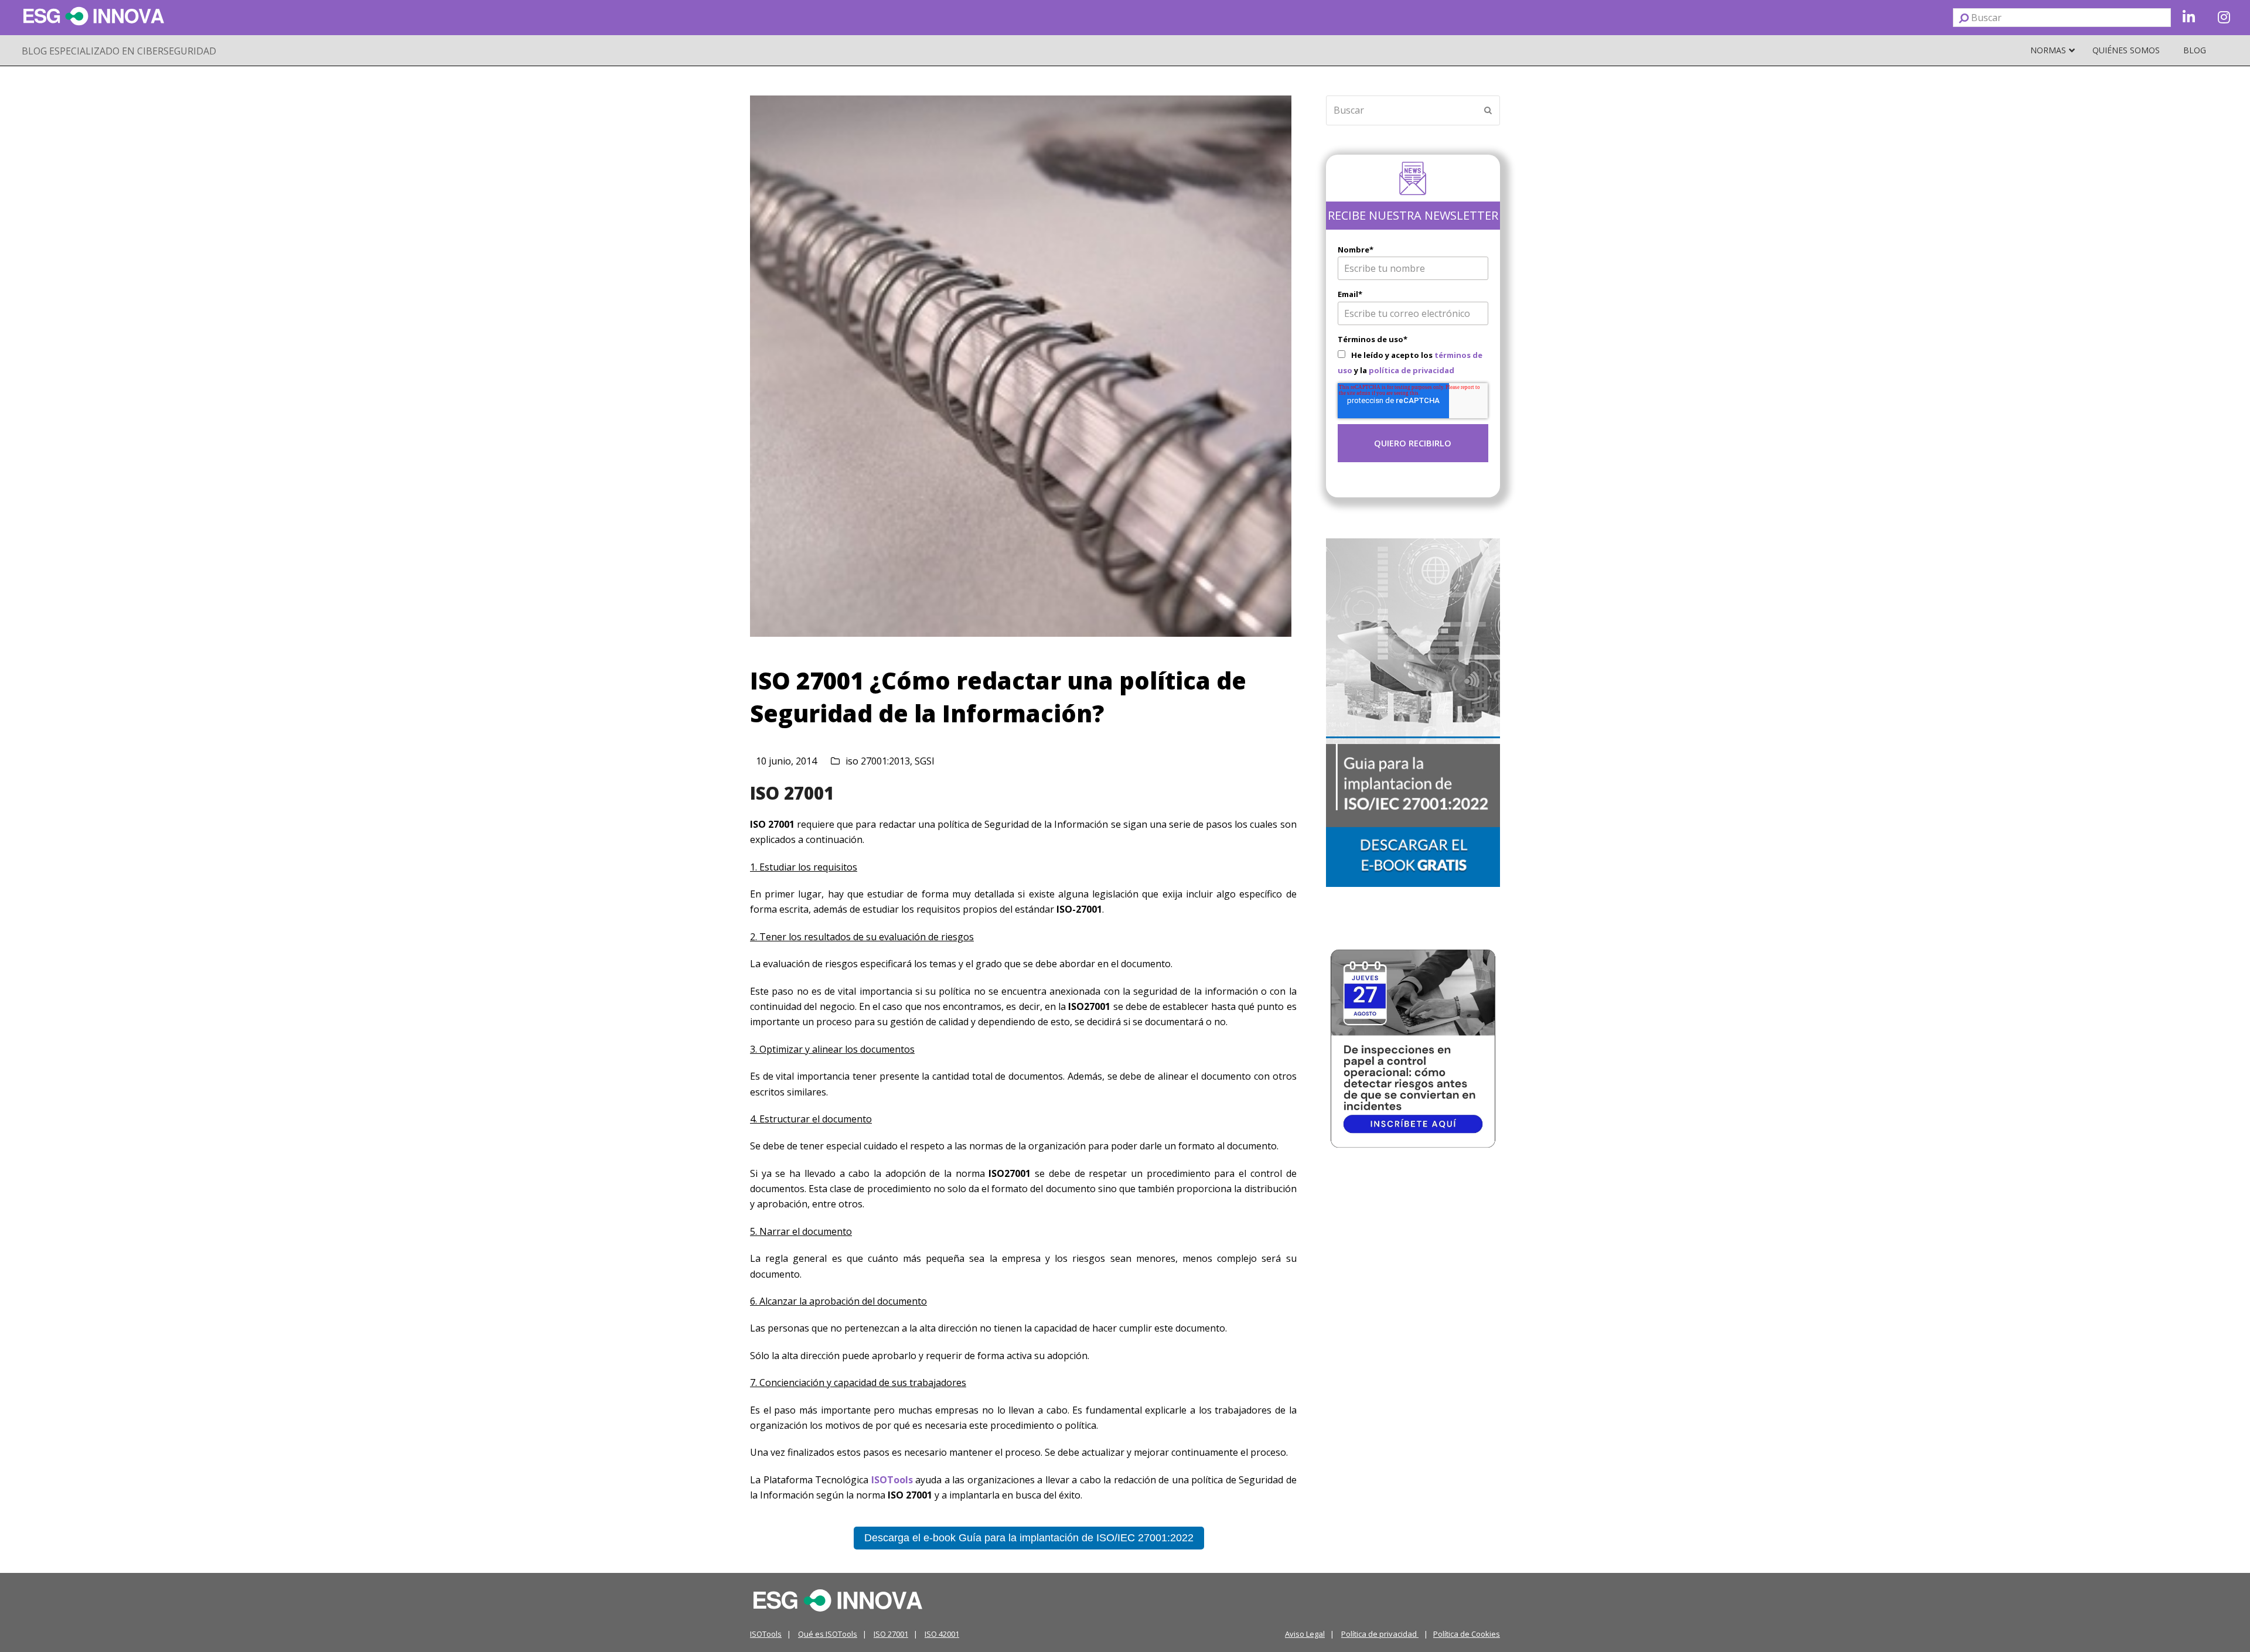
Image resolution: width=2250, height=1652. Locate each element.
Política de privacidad (1380, 1634)
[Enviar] (1964, 18)
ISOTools (766, 1634)
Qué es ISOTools (828, 1634)
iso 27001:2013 (878, 761)
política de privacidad (1412, 370)
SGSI (925, 761)
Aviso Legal (1305, 1634)
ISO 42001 (942, 1634)
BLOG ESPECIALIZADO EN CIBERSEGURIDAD (119, 51)
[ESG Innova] (838, 1599)
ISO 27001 (792, 793)
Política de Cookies (1467, 1634)
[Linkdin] (2188, 18)
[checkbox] (1413, 362)
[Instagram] (2224, 18)
